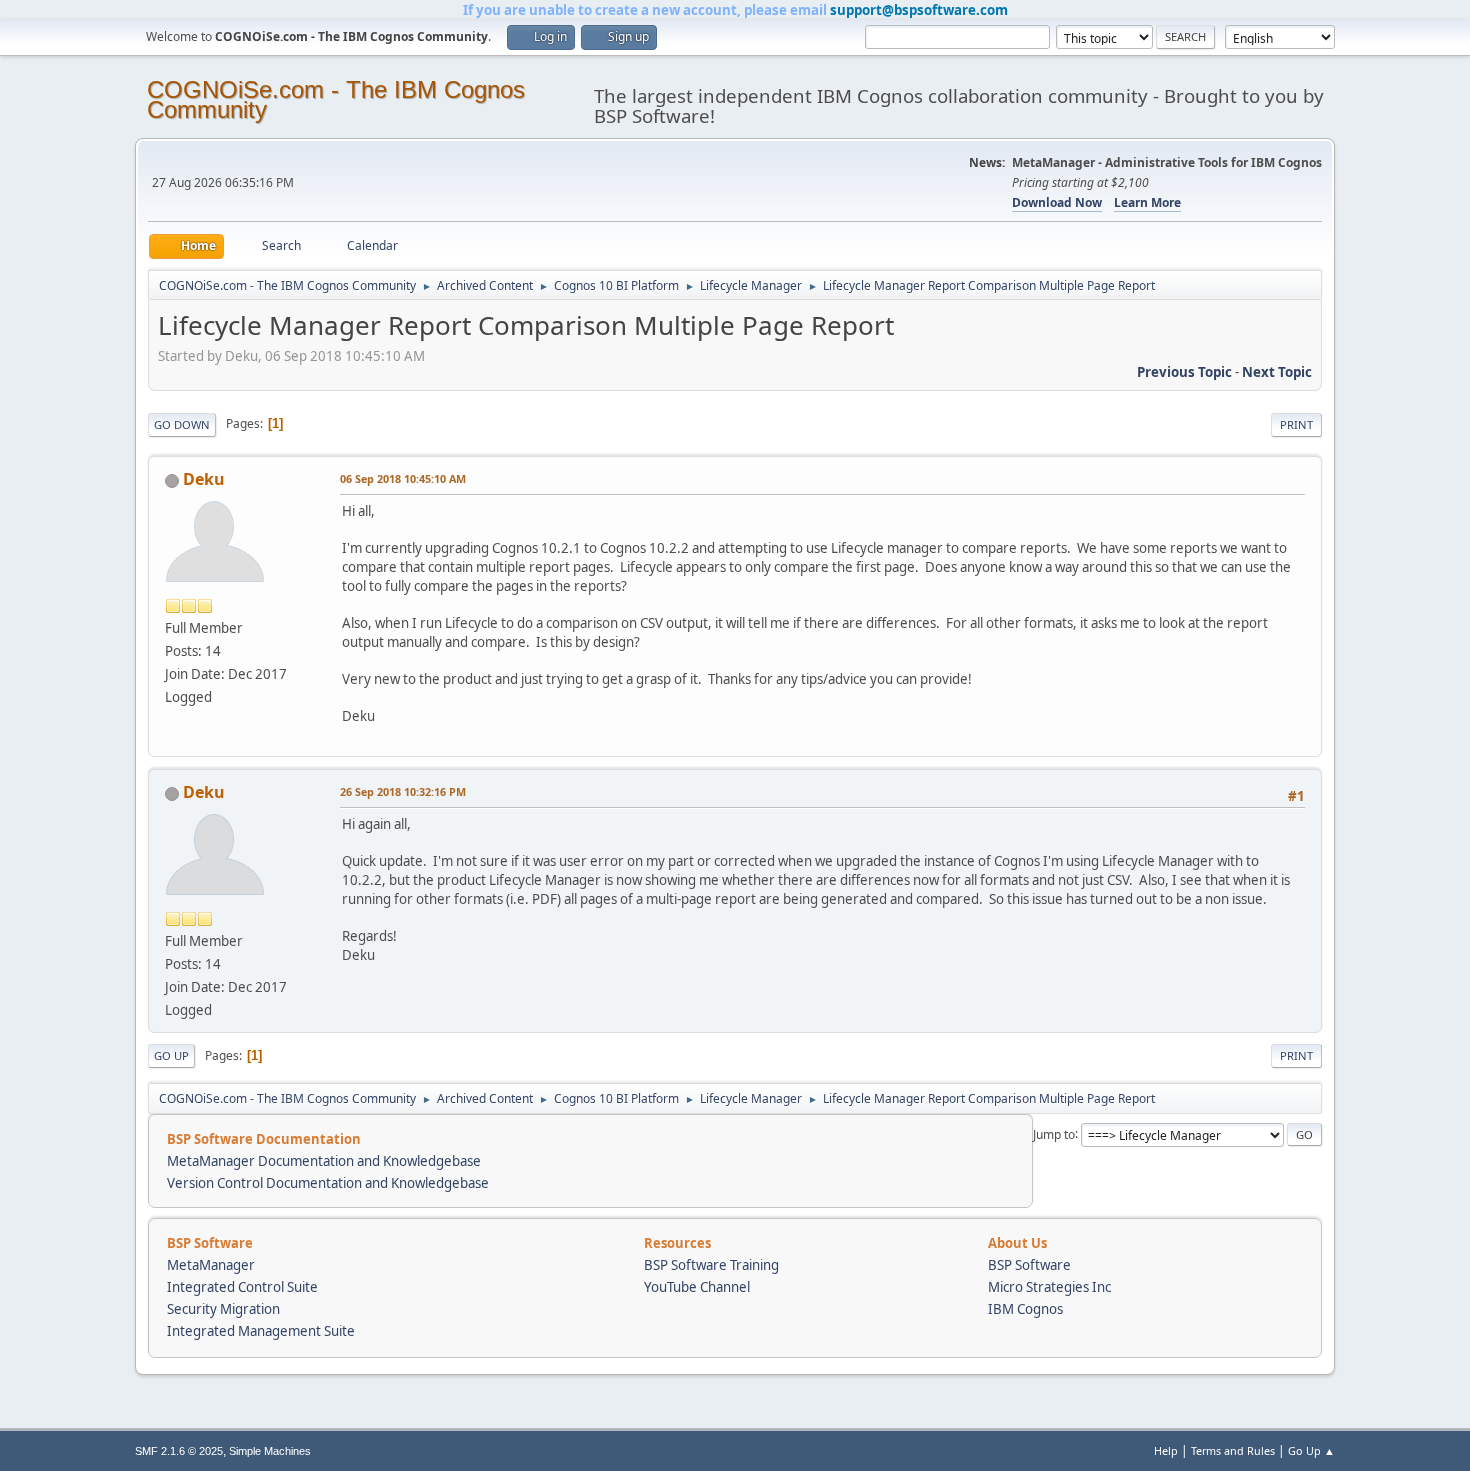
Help (1166, 1450)
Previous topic (1184, 372)
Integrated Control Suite (242, 1287)
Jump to (1054, 1133)
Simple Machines (270, 1451)
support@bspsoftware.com (919, 10)
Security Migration (223, 1309)
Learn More (1147, 202)
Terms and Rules (1233, 1450)
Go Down (182, 424)
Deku (204, 479)
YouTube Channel (697, 1287)
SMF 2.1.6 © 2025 (179, 1451)
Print (1296, 424)
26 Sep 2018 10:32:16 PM (403, 791)
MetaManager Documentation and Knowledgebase (324, 1161)
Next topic (1277, 372)
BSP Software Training (711, 1265)
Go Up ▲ (1311, 1450)
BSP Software (1029, 1265)
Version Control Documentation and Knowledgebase (328, 1183)
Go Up (171, 1055)
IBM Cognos (1025, 1309)
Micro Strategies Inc (1049, 1287)
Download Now (1057, 202)
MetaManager (211, 1265)
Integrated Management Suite (261, 1331)
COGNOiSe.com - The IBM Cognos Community (336, 99)
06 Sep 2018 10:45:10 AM (403, 478)
